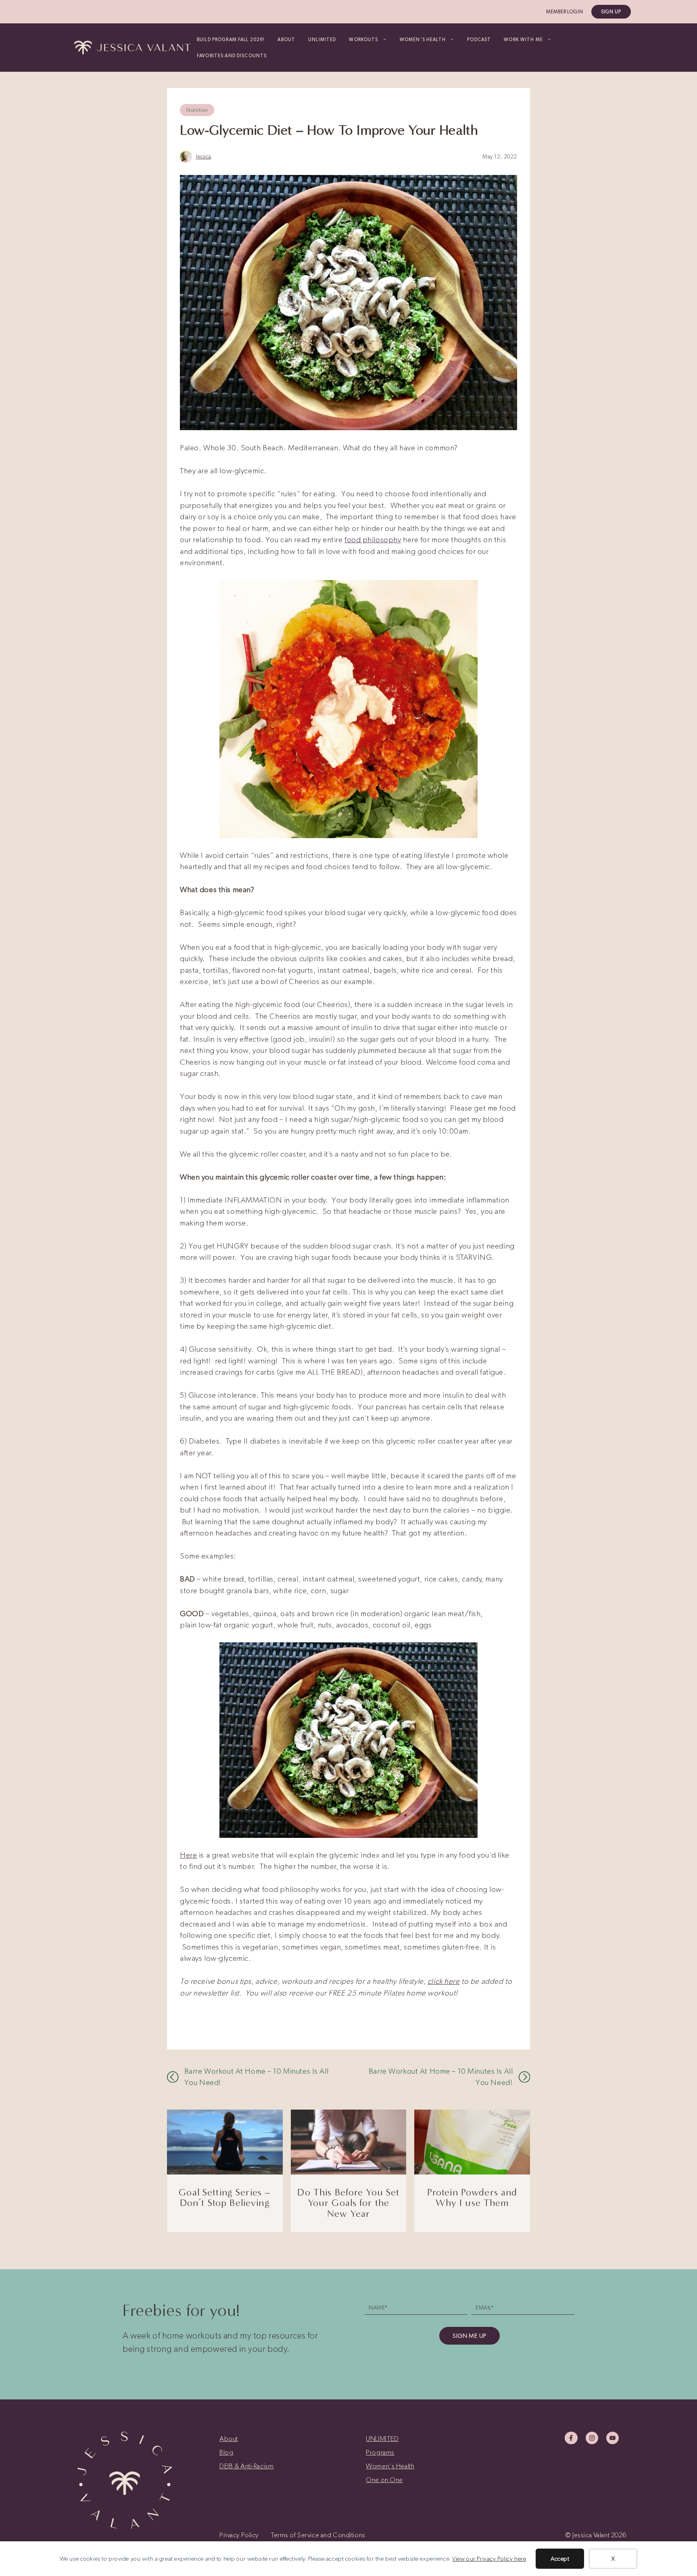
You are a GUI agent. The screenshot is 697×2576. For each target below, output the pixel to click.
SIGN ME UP (470, 2336)
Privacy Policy (239, 2535)
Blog (226, 2452)
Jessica (204, 157)
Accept (560, 2559)
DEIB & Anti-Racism (246, 2466)
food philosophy (373, 540)
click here (444, 1981)
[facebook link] (571, 2438)
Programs (380, 2452)
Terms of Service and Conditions (318, 2535)
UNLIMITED (322, 40)
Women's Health (390, 2466)
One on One (384, 2480)
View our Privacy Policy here (489, 2559)
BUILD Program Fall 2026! (231, 40)
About (286, 40)
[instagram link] (592, 2438)
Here (188, 1855)
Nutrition (197, 110)
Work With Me (523, 40)
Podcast (479, 40)
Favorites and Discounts (232, 56)
